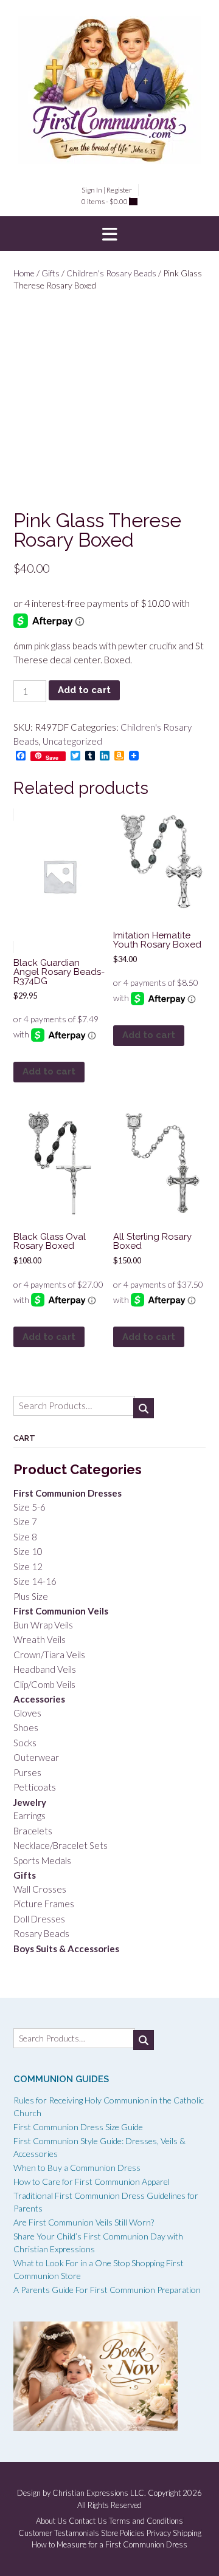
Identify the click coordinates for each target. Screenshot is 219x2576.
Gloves (27, 1713)
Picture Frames (44, 1904)
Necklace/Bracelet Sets (61, 1845)
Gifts (50, 273)
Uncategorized (72, 741)
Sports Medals (42, 1860)
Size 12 (28, 1566)
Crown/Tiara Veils (49, 1655)
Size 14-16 (35, 1581)
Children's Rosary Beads (111, 273)
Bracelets (33, 1831)
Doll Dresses (39, 1919)
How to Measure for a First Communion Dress (109, 2545)
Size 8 (25, 1537)
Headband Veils (45, 1669)
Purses (27, 1772)
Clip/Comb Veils (44, 1684)
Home (24, 273)
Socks (25, 1743)
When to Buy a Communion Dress (77, 2168)
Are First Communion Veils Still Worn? (84, 2222)
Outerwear (36, 1757)
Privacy (159, 2533)
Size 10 (28, 1551)
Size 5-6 (30, 1507)
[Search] (144, 1408)
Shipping (187, 2533)
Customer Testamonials (59, 2533)
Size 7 (25, 1522)
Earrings (30, 1816)
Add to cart (84, 690)
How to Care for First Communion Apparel (92, 2181)
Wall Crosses (40, 1889)
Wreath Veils (40, 1639)
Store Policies (123, 2533)
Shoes (26, 1727)
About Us (51, 2521)
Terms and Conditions (146, 2521)
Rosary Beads (41, 1933)
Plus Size (31, 1596)
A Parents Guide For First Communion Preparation (107, 2290)
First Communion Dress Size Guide (78, 2127)
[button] (109, 234)
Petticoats (35, 1787)
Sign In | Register (107, 190)
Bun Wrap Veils (43, 1625)
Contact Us (88, 2521)
